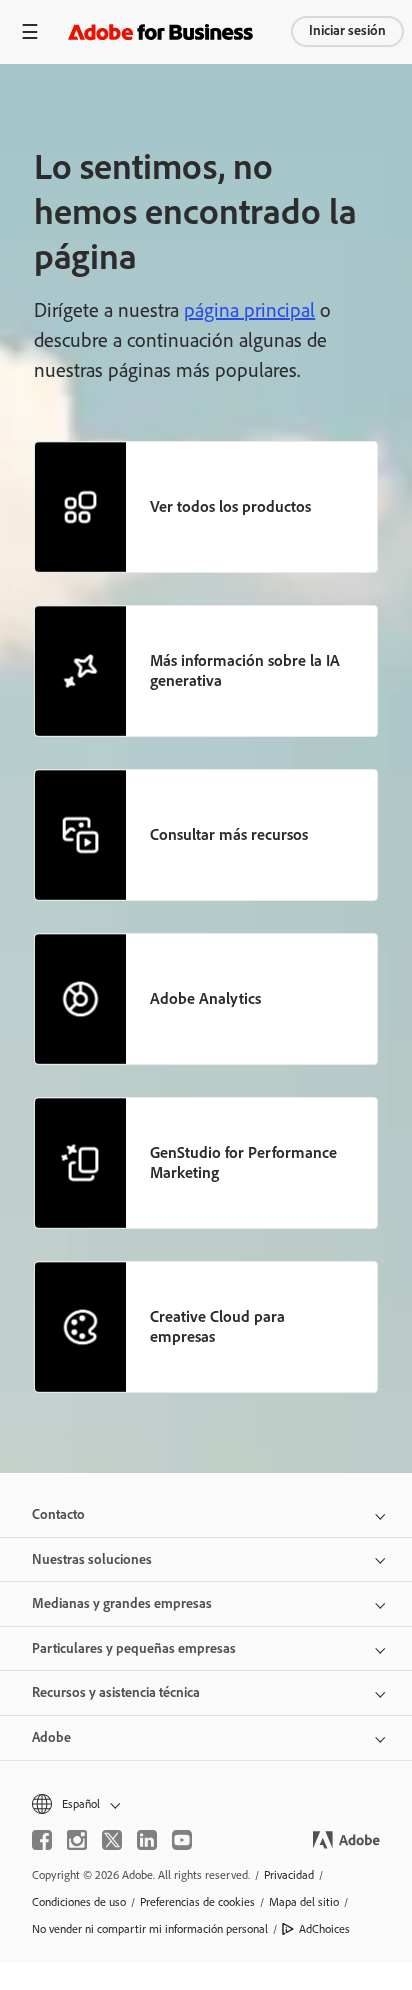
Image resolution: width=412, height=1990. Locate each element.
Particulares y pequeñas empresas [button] (134, 1648)
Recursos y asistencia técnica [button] (116, 1692)
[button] (206, 1804)
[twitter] (112, 1840)
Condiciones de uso (79, 1902)
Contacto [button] (58, 1514)
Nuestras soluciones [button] (92, 1559)
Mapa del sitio (304, 1902)
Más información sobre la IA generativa (245, 670)
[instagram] (77, 1840)
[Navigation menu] (30, 31)
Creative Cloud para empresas (217, 1326)
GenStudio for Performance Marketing (243, 1162)
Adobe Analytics (205, 998)
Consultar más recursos (229, 834)
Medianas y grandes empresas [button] (122, 1603)
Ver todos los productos (230, 506)
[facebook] (42, 1840)
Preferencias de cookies (197, 1902)
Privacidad (289, 1875)
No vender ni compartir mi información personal (150, 1929)
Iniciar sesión (347, 30)
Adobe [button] (51, 1737)
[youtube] (182, 1840)
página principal (249, 310)
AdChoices (324, 1929)
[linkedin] (147, 1840)
